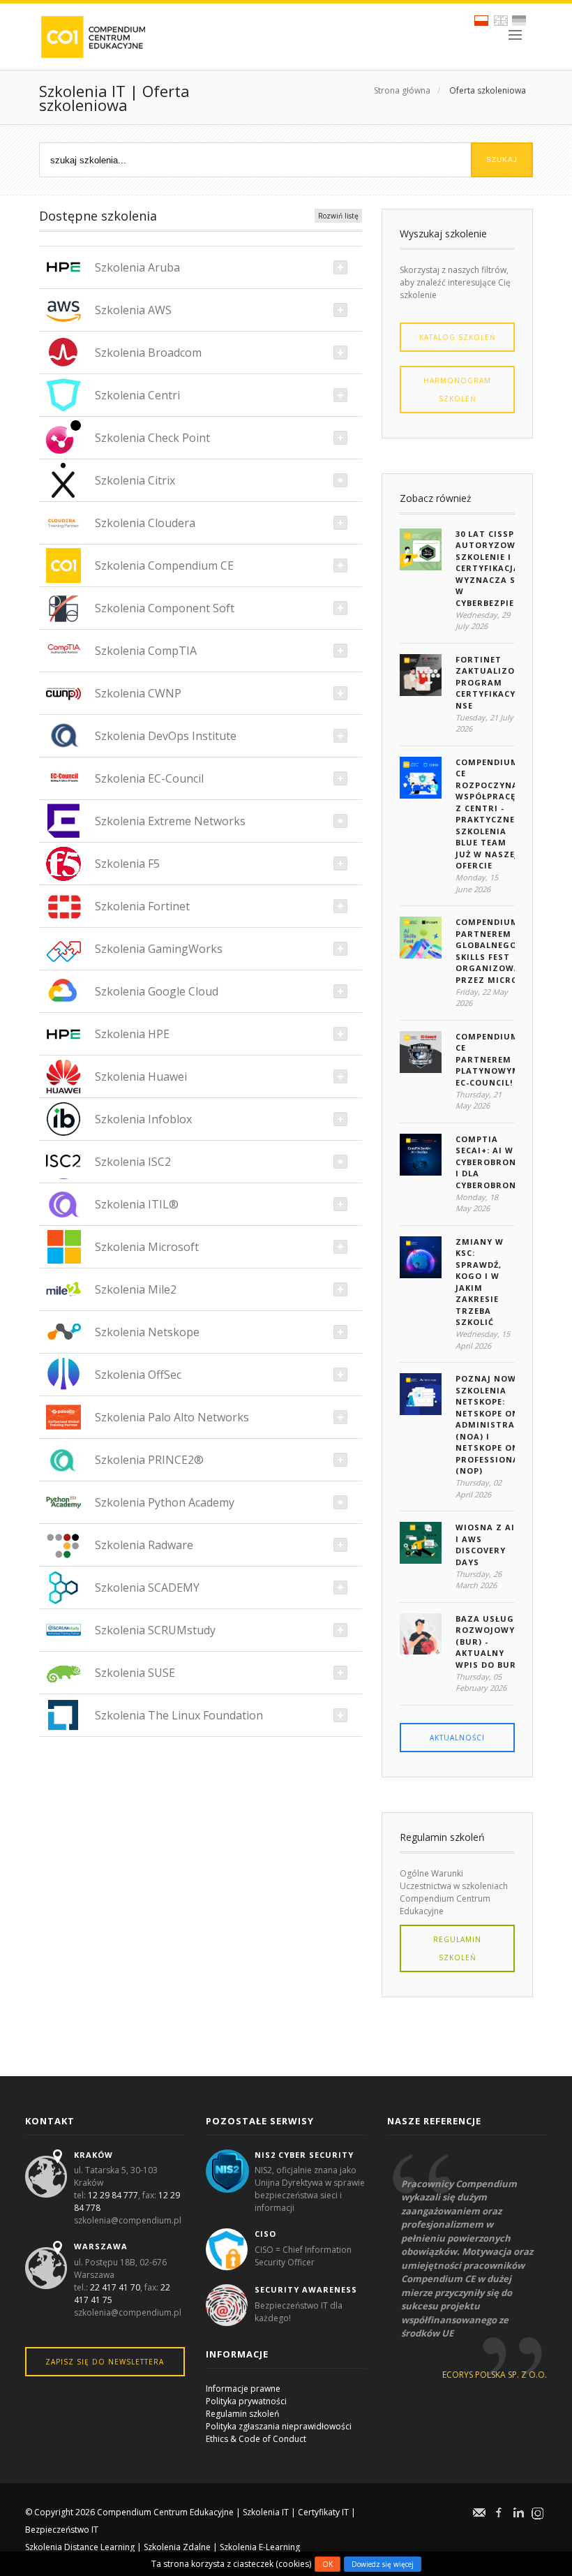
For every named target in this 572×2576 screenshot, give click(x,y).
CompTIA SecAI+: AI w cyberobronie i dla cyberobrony (490, 1162)
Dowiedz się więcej (383, 2564)
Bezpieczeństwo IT (62, 2530)
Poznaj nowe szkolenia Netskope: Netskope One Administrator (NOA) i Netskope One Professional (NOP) (495, 1424)
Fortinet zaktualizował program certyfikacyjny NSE (495, 682)
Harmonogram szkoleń (457, 390)
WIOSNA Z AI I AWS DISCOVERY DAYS (485, 1545)
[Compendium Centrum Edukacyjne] (92, 36)
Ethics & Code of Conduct (256, 2439)
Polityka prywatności (246, 2401)
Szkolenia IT (266, 2512)
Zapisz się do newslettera (105, 2362)
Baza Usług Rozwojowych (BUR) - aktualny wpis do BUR (491, 1642)
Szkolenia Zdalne (177, 2547)
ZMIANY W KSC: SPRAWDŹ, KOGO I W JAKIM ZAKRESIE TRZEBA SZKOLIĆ (480, 1282)
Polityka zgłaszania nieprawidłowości (279, 2426)
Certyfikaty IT (323, 2512)
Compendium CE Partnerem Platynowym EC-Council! (488, 1059)
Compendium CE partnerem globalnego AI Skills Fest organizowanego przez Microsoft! (501, 951)
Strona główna (402, 90)
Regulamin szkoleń (457, 1948)
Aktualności (457, 1738)
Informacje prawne (243, 2389)
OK (328, 2564)
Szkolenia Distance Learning (80, 2547)
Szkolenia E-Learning (260, 2547)
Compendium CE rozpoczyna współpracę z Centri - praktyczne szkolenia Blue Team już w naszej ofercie (487, 814)
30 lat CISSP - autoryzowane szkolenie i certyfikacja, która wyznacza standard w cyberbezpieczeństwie (511, 568)
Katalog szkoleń (458, 337)
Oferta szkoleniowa (488, 90)
